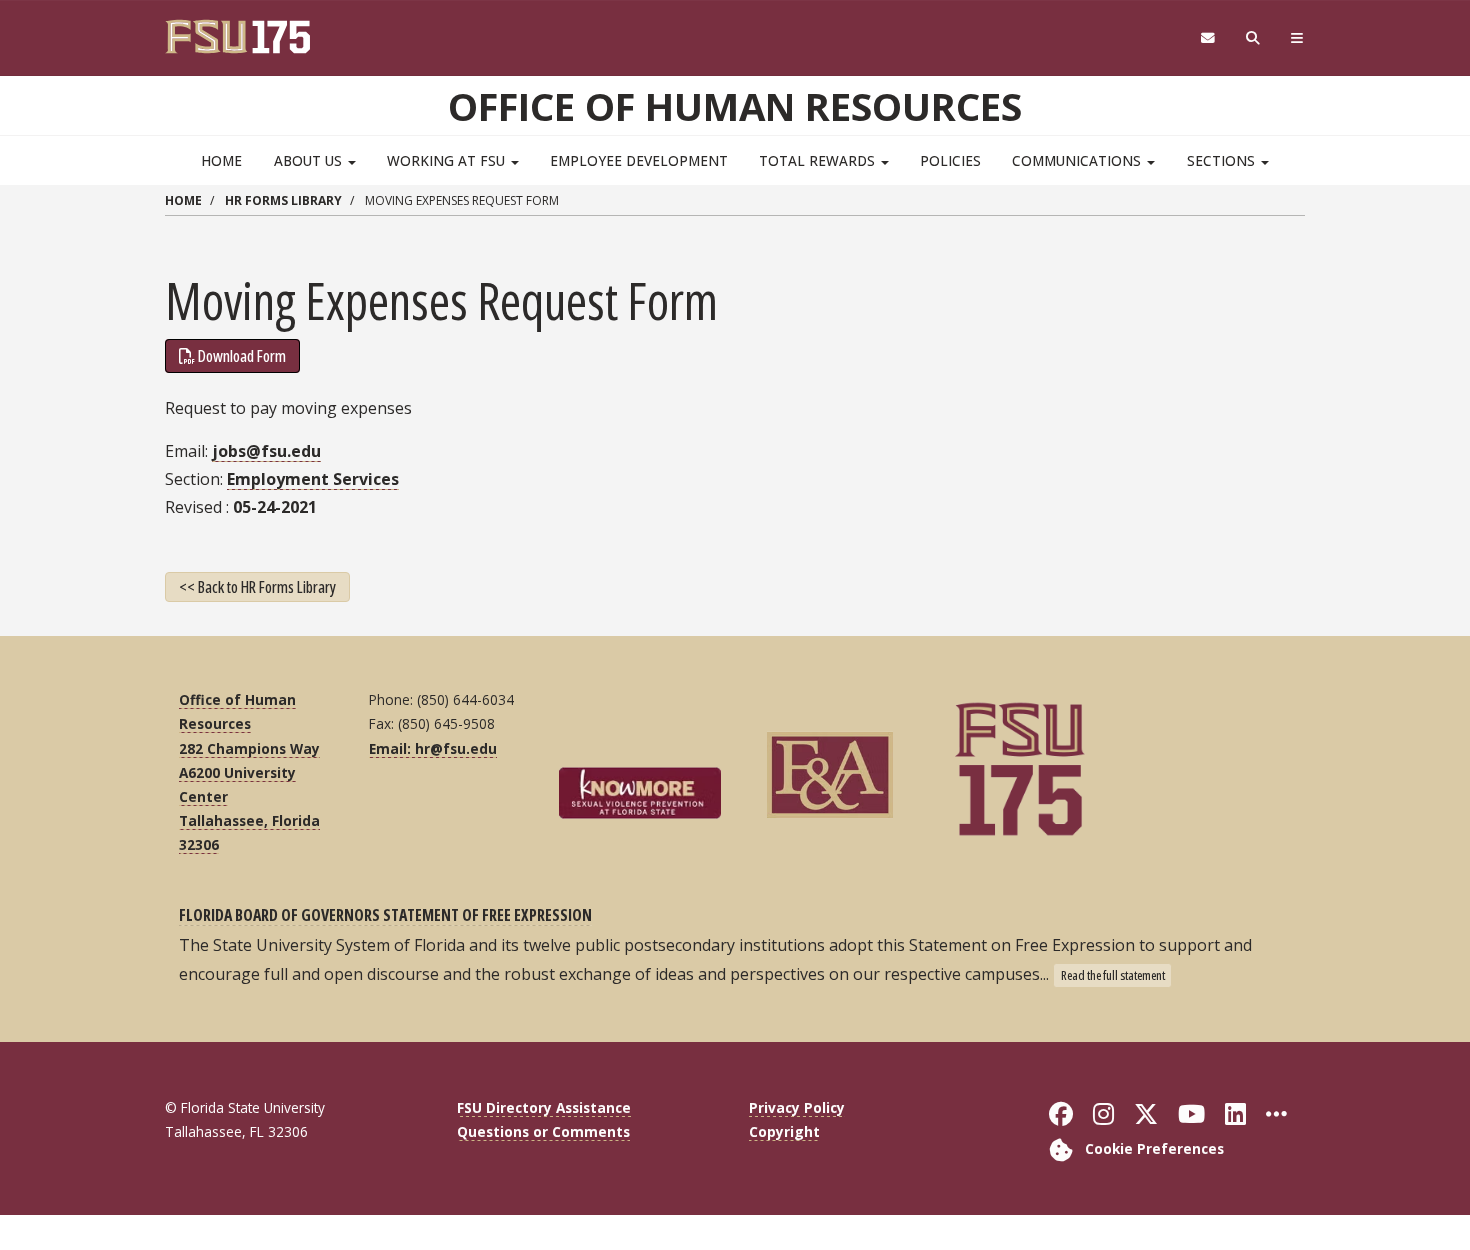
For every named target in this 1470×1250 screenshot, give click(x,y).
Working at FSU (448, 160)
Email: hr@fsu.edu (433, 748)
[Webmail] (1207, 38)
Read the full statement (1113, 975)
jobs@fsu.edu (266, 451)
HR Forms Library (283, 200)
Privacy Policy (797, 1107)
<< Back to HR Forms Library (257, 587)
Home (221, 160)
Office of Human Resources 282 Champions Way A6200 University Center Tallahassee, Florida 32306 (249, 772)
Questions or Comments (543, 1131)
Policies (950, 160)
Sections (1223, 160)
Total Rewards (819, 160)
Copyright (784, 1131)
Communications (1078, 160)
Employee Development (639, 160)
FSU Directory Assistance (544, 1107)
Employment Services (313, 479)
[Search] (1253, 38)
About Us (310, 160)
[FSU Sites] (1297, 38)
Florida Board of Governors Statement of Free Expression (385, 915)
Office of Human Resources (735, 106)
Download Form (242, 356)
